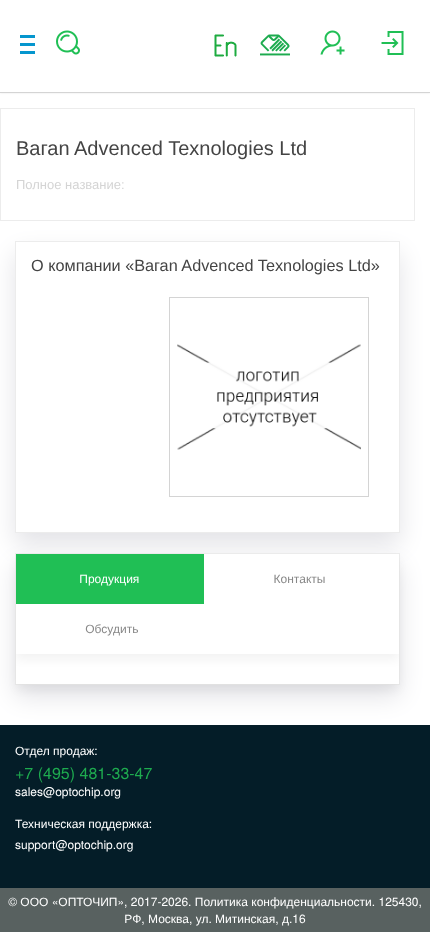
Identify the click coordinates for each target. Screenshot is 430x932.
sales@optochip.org (68, 791)
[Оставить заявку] (275, 45)
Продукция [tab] (109, 579)
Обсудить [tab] (111, 629)
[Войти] (392, 50)
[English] (231, 44)
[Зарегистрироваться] (332, 50)
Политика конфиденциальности (283, 901)
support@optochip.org (74, 844)
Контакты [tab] (300, 579)
